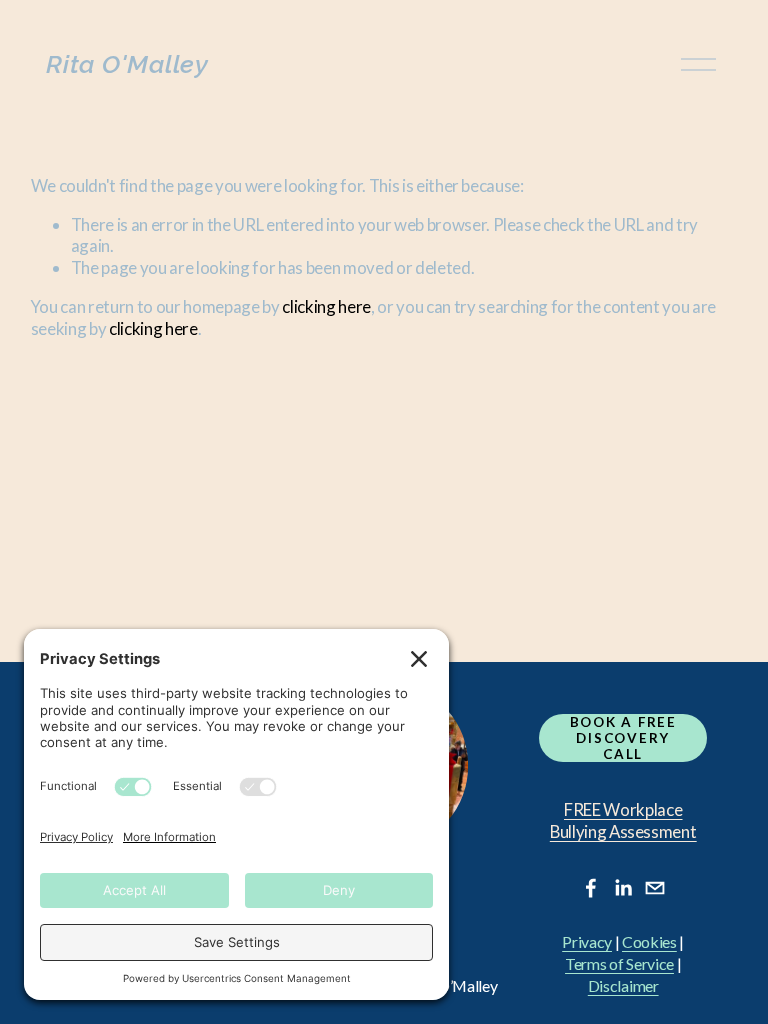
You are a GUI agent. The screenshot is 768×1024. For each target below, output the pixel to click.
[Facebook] (591, 888)
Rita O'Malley (127, 64)
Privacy (587, 942)
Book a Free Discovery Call (623, 738)
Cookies (649, 942)
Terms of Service (619, 964)
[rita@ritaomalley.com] (655, 888)
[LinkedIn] (623, 888)
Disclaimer (623, 986)
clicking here (326, 306)
